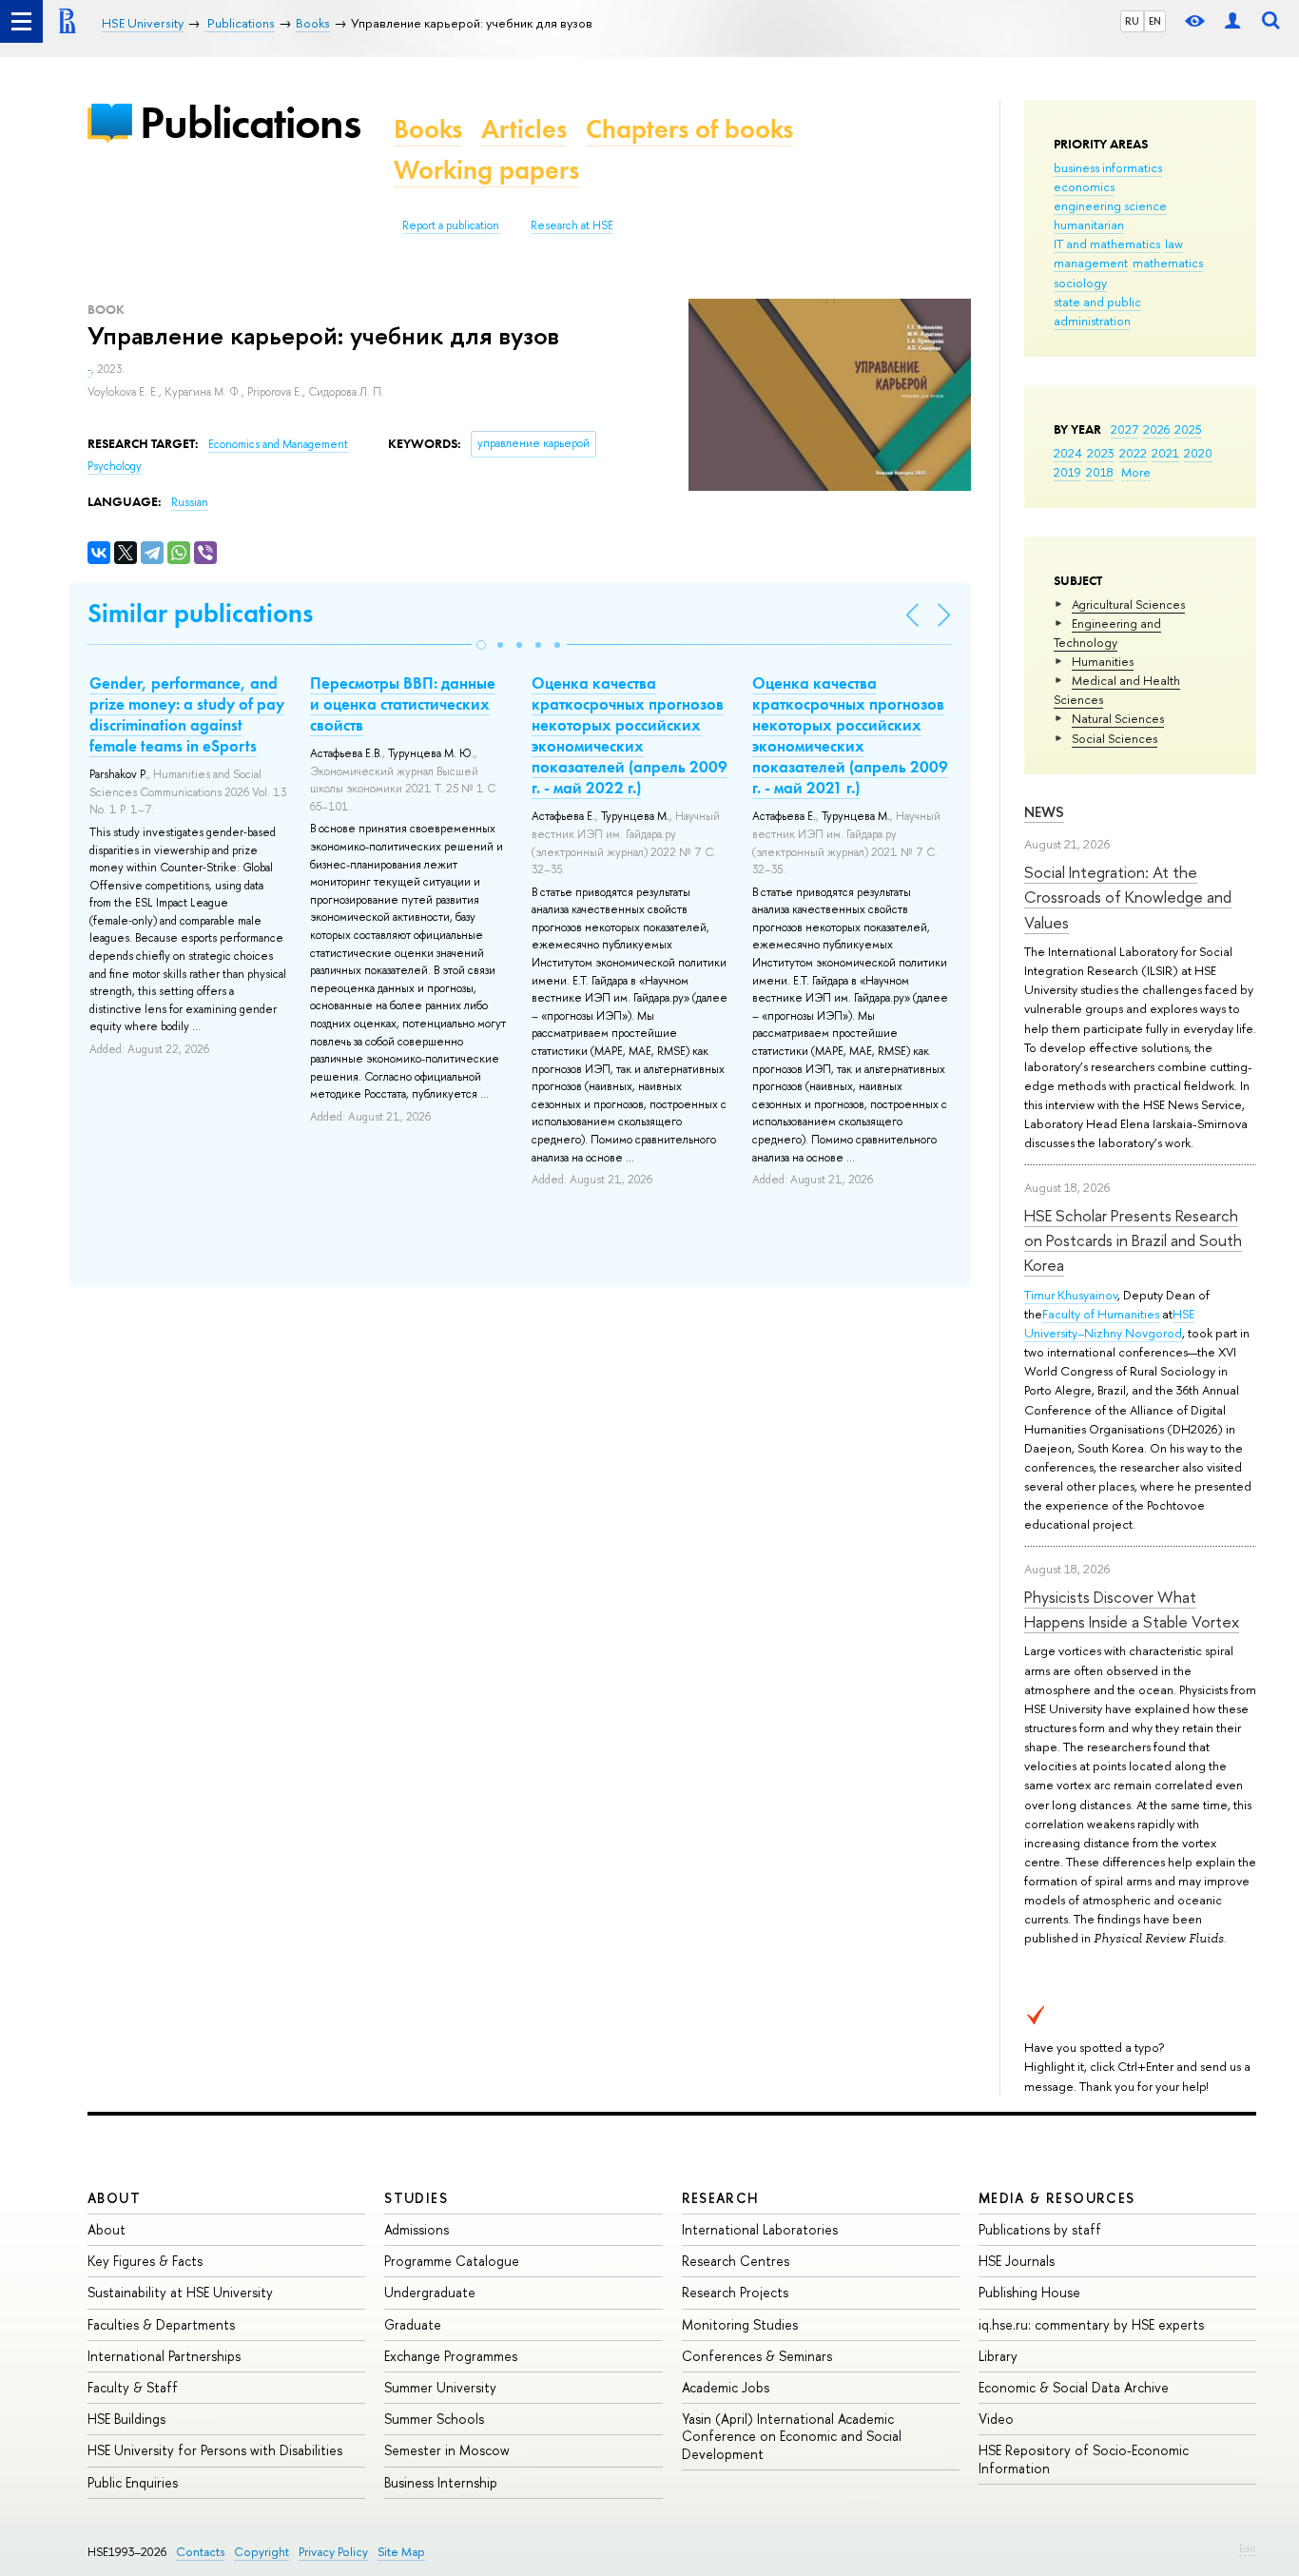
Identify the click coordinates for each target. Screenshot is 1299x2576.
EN (1155, 21)
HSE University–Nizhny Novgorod (1109, 1323)
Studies (416, 2198)
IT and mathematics (1107, 244)
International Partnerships (164, 2356)
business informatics (1108, 167)
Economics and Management (278, 444)
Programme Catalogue (452, 2261)
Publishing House (1029, 2292)
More (1136, 472)
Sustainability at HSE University (180, 2292)
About (114, 2198)
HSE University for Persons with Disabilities (215, 2450)
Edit (1248, 2548)
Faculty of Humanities (1101, 1314)
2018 (1100, 472)
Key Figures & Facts (145, 2261)
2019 (1067, 472)
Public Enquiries (133, 2482)
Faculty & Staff (133, 2387)
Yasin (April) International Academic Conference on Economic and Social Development (792, 2436)
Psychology (115, 466)
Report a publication (451, 225)
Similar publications (200, 613)
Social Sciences (1115, 738)
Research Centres (736, 2261)
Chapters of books (689, 129)
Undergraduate (430, 2292)
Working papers (486, 170)
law (1174, 244)
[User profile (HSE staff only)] (1232, 21)
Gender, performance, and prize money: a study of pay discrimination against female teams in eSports (187, 714)
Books (428, 129)
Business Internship (441, 2482)
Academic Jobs (726, 2387)
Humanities (1103, 661)
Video (996, 2419)
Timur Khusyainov (1071, 1295)
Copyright (262, 2552)
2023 (1101, 453)
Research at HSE (572, 225)
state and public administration (1097, 311)
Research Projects (735, 2292)
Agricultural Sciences (1128, 604)
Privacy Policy (333, 2552)
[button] (481, 645)
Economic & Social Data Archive (1074, 2387)
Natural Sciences (1118, 718)
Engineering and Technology (1107, 633)
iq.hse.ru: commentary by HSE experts (1091, 2324)
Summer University (440, 2387)
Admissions (417, 2229)
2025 (1188, 429)
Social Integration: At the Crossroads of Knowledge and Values (1128, 897)
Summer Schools (434, 2419)
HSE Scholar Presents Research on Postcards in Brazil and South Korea (1133, 1240)
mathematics (1168, 263)
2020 (1198, 453)
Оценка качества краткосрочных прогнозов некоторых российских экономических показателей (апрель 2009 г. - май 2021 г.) (850, 735)
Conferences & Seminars (757, 2356)
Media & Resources (1057, 2198)
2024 (1068, 453)
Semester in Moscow (447, 2450)
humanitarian (1089, 224)
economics (1084, 186)
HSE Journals (1017, 2261)
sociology (1080, 283)
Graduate (413, 2324)
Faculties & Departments (161, 2324)
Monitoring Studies (740, 2324)
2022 (1133, 453)
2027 (1125, 429)
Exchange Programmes (451, 2356)
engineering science (1110, 205)
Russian (190, 502)
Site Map (401, 2552)
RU (1132, 21)
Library (998, 2356)
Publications (250, 122)
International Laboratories (760, 2229)
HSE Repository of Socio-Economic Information (1084, 2459)
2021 (1165, 453)
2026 (1156, 429)
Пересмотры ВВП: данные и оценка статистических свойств (403, 704)
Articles (524, 129)
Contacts (200, 2552)
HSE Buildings (126, 2419)
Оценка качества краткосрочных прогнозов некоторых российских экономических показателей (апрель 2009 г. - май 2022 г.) (630, 735)
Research (721, 2198)
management (1091, 263)
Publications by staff (1040, 2229)
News (1044, 812)
